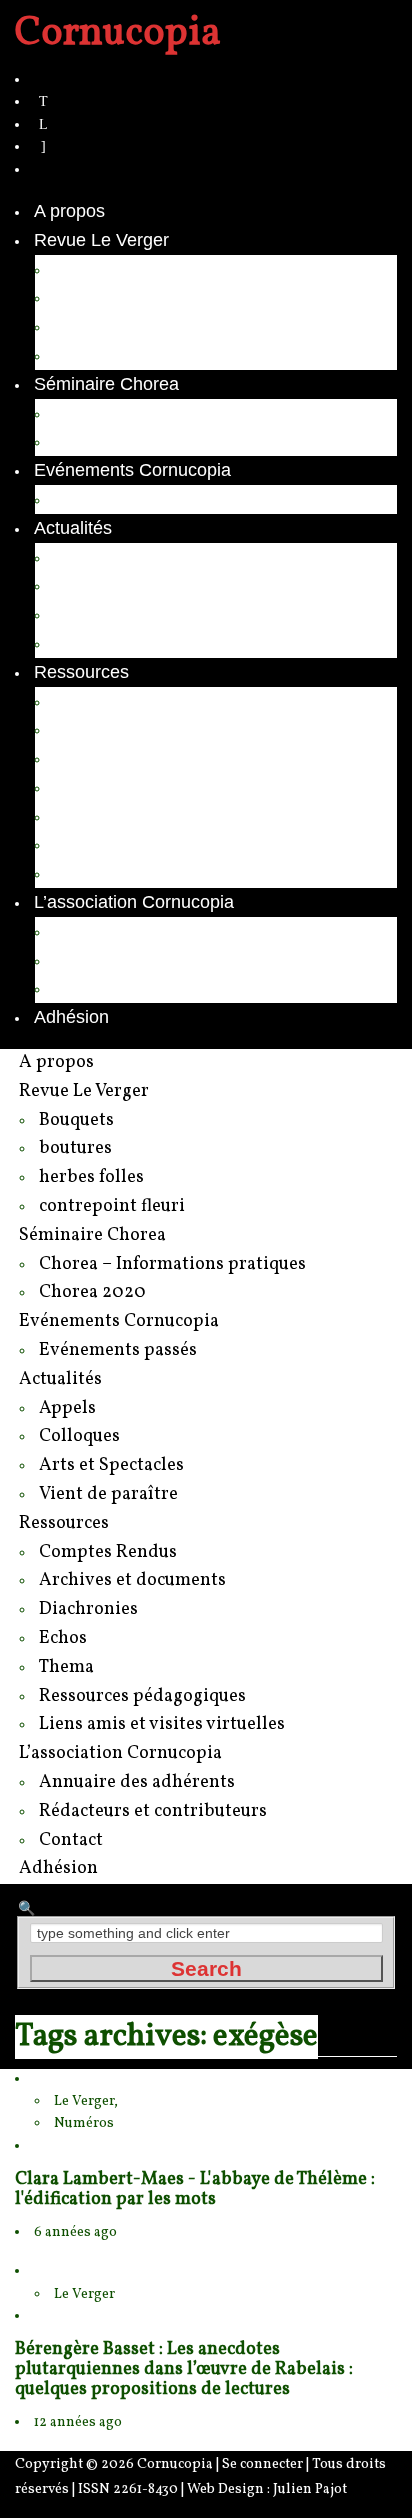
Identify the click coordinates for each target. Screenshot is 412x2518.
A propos (69, 211)
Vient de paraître (120, 643)
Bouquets (92, 269)
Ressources (81, 672)
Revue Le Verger (101, 240)
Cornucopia (175, 2464)
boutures (89, 297)
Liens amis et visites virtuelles (172, 873)
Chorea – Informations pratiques (182, 413)
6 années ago (75, 2232)
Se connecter (262, 2464)
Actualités (73, 528)
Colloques (94, 585)
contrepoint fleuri (120, 355)
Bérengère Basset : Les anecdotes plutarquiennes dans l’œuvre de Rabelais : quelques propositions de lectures (184, 2369)
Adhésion (71, 1017)
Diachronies (101, 758)
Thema (82, 816)
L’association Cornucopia (134, 902)
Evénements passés (135, 499)
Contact (85, 988)
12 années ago (78, 2422)
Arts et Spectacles (126, 614)
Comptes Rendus (123, 701)
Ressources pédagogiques (160, 844)
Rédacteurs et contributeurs (164, 960)
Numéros (84, 2123)
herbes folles (105, 326)
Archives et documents (145, 729)
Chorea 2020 (106, 441)
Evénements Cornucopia (132, 470)
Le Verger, (86, 2101)
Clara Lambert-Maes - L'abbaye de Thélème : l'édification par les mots (195, 2189)
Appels (81, 557)
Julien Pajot (310, 2489)
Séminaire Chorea (106, 384)
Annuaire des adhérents (149, 931)
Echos (79, 787)
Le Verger (84, 2294)
